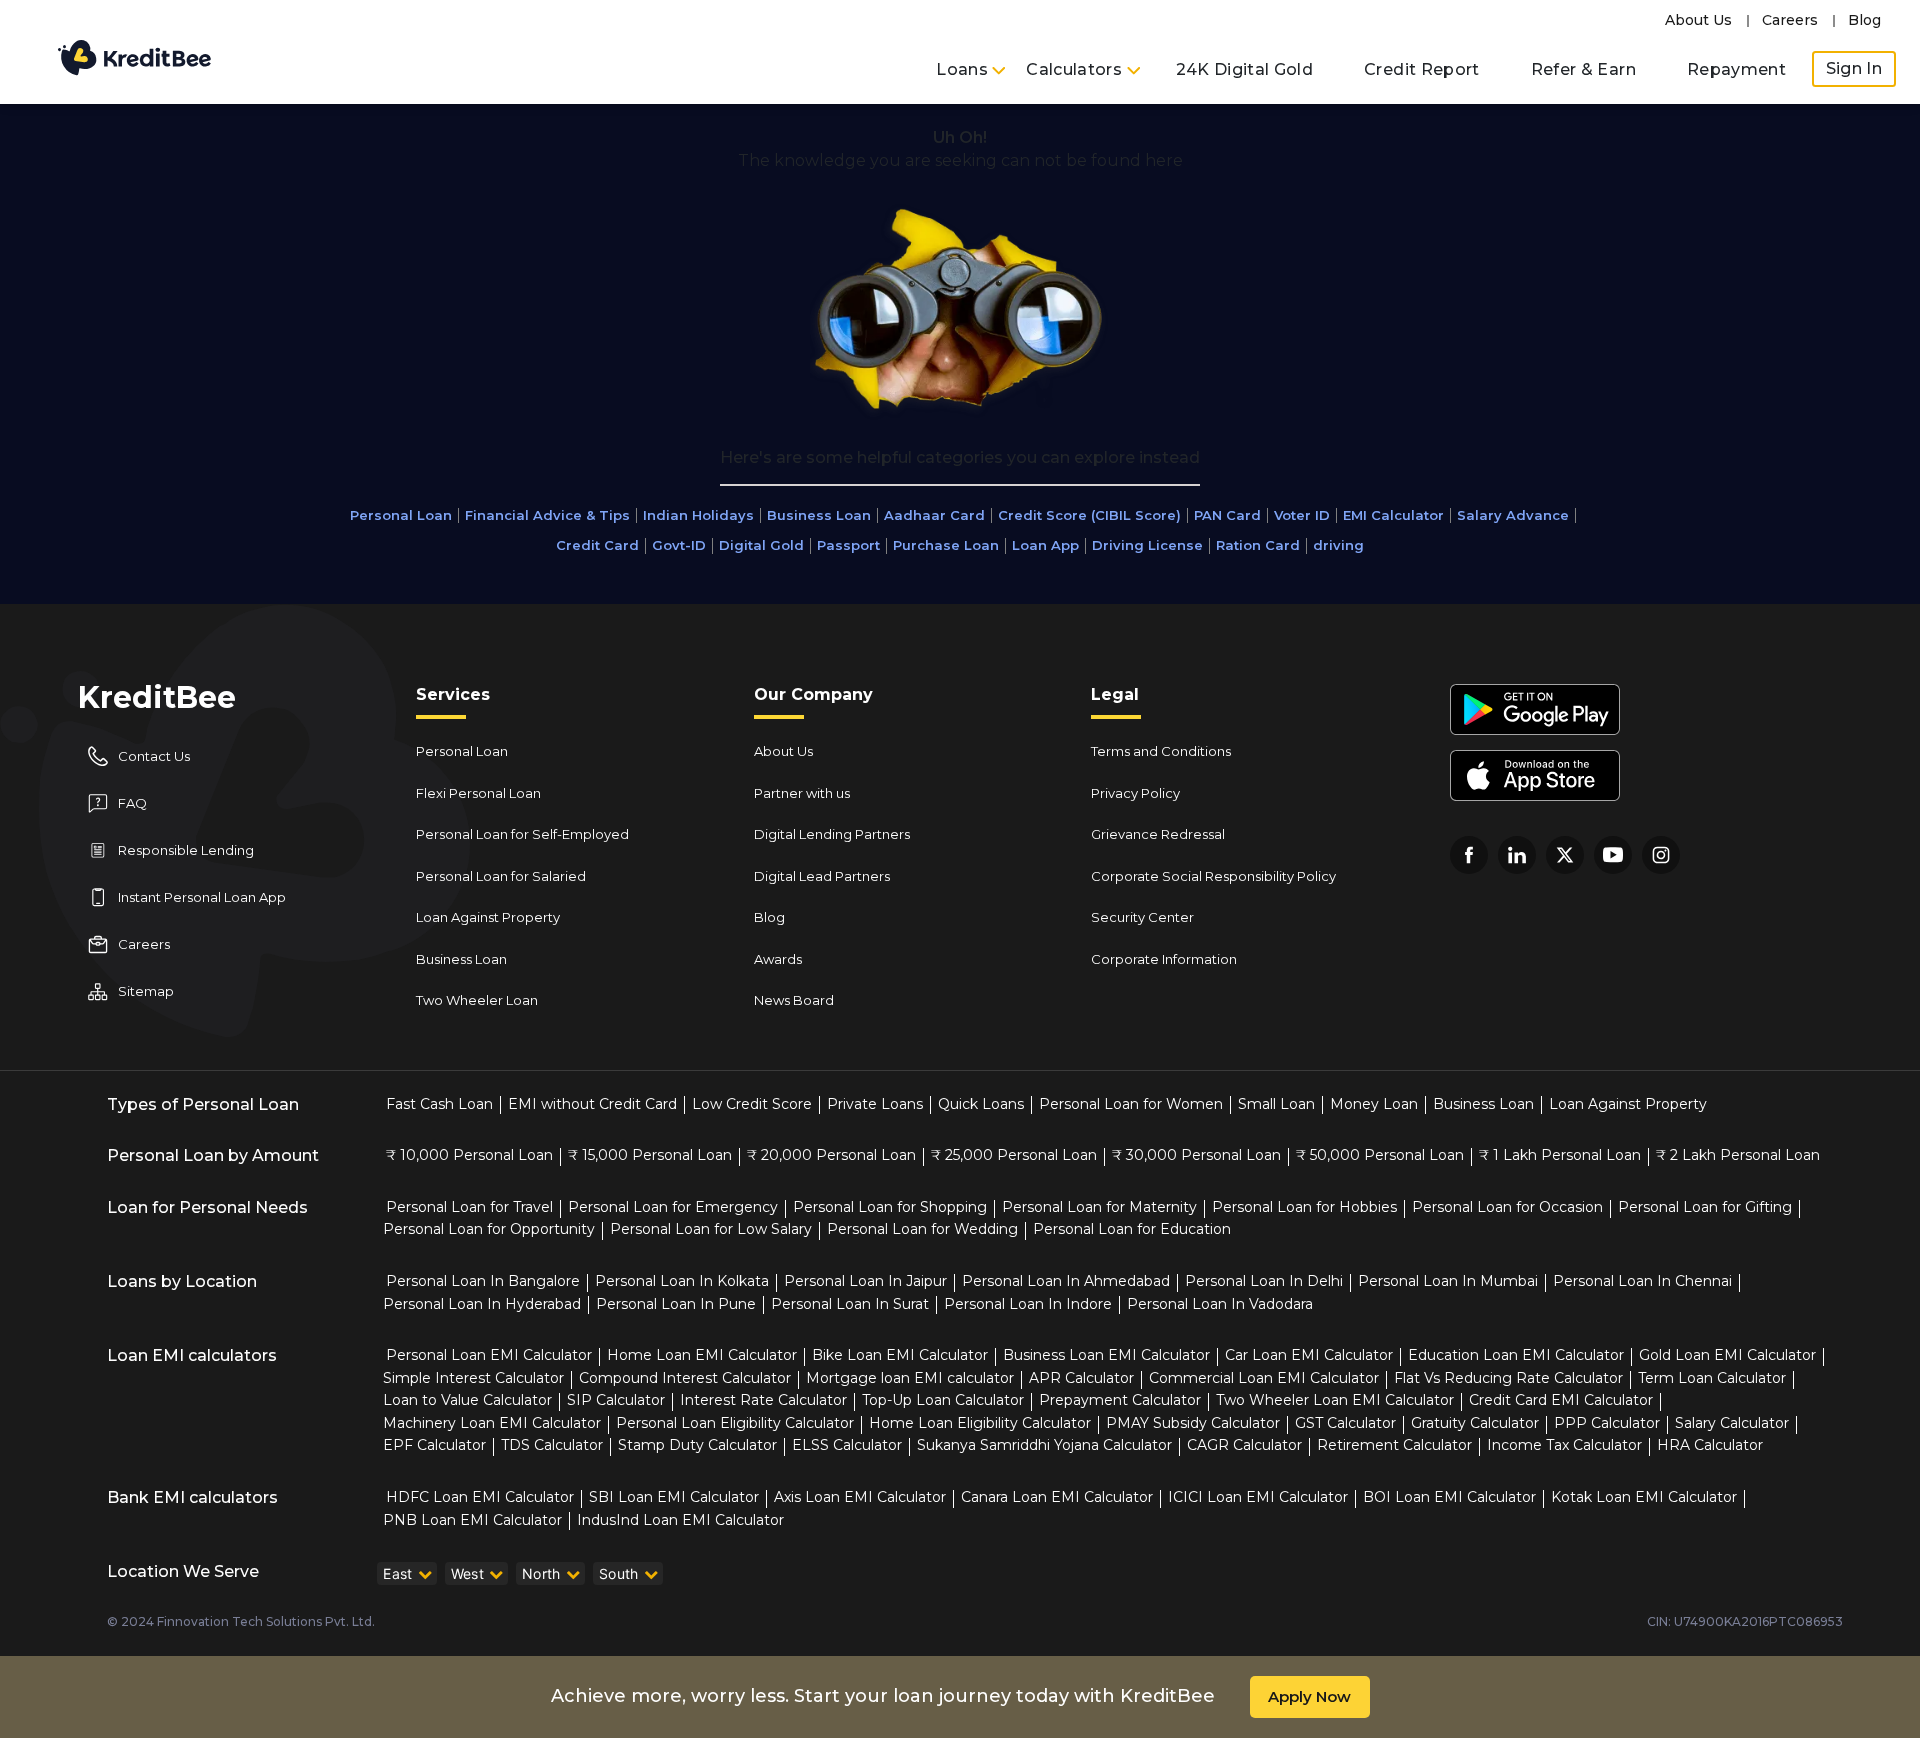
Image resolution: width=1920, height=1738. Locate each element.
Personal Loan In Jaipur (865, 1281)
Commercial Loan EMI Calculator (1264, 1378)
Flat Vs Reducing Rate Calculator (1508, 1378)
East (397, 1573)
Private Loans (875, 1104)
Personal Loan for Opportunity (489, 1229)
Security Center (1142, 917)
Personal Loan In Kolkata (682, 1281)
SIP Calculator (616, 1400)
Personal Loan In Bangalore (483, 1281)
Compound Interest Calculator (685, 1378)
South (619, 1573)
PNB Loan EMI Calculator (472, 1520)
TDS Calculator (552, 1445)
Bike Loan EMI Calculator (900, 1355)
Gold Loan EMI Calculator (1727, 1355)
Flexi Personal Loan (478, 793)
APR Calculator (1081, 1378)
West (467, 1573)
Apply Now (1309, 1696)
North (541, 1573)
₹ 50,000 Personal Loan (1380, 1155)
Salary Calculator (1732, 1423)
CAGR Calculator (1244, 1445)
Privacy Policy (1135, 793)
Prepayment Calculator (1120, 1400)
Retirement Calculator (1394, 1445)
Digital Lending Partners (832, 834)
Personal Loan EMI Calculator (489, 1355)
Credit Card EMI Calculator (1561, 1400)
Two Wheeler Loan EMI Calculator (1335, 1400)
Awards (778, 959)
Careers (1790, 20)
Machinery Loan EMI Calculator (492, 1423)
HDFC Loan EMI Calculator (480, 1497)
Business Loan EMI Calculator (1106, 1355)
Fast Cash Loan (439, 1104)
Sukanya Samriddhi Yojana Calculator (1044, 1445)
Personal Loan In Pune (676, 1304)
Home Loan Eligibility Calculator (980, 1423)
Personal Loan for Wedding (922, 1229)
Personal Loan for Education (1132, 1229)
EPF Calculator (434, 1445)
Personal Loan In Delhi (1264, 1281)
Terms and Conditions (1161, 751)
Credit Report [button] (1422, 69)
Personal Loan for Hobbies (1304, 1207)
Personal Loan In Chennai (1642, 1281)
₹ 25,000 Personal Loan (1014, 1155)
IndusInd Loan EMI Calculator (680, 1520)
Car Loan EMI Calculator (1309, 1355)
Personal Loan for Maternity (1099, 1207)
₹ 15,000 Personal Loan (650, 1155)
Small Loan (1276, 1104)
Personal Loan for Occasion (1507, 1207)
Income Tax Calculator (1564, 1445)
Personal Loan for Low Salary (711, 1229)
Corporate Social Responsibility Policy (1213, 876)
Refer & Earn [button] (1583, 69)
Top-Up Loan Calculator (943, 1400)
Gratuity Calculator (1475, 1423)
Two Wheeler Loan (477, 1000)
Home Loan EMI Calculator (702, 1355)
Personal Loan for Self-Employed (522, 834)
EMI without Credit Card (592, 1104)
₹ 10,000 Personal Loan (469, 1155)
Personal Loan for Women (1131, 1104)
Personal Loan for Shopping (890, 1207)
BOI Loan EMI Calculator (1449, 1497)
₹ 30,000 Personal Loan (1196, 1155)
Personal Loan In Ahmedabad (1066, 1281)
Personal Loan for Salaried (501, 876)
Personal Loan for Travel (469, 1207)
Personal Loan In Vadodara (1220, 1304)
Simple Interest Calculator (473, 1378)
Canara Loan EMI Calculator (1057, 1497)
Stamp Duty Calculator (697, 1445)
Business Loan (461, 959)
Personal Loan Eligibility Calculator (735, 1423)
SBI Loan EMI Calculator (674, 1497)
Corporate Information (1164, 959)
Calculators (1076, 69)
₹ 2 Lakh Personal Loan (1738, 1155)
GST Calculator (1345, 1423)
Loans (964, 69)
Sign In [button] (1854, 68)
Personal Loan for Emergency (673, 1207)
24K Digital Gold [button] (1245, 69)
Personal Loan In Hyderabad (482, 1304)
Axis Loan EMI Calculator (860, 1497)
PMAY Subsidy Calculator (1193, 1423)
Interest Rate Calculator (763, 1400)
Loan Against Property (488, 917)
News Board (794, 1000)
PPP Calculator (1607, 1423)
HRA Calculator (1710, 1445)
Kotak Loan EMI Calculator (1644, 1497)
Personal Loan (462, 751)
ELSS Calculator (847, 1445)
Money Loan (1374, 1104)
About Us (1698, 20)
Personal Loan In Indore (1028, 1304)
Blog (1864, 20)
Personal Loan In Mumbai (1448, 1281)
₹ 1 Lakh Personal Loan (1560, 1155)
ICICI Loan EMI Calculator (1258, 1497)
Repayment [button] (1736, 69)
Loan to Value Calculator (467, 1400)
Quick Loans (981, 1104)
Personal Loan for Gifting (1705, 1207)
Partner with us (802, 793)
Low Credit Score (752, 1104)
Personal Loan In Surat (850, 1304)
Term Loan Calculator (1712, 1378)
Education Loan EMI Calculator (1516, 1355)
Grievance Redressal (1158, 834)
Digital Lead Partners (822, 876)
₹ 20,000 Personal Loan (831, 1155)
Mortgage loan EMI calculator (910, 1378)
